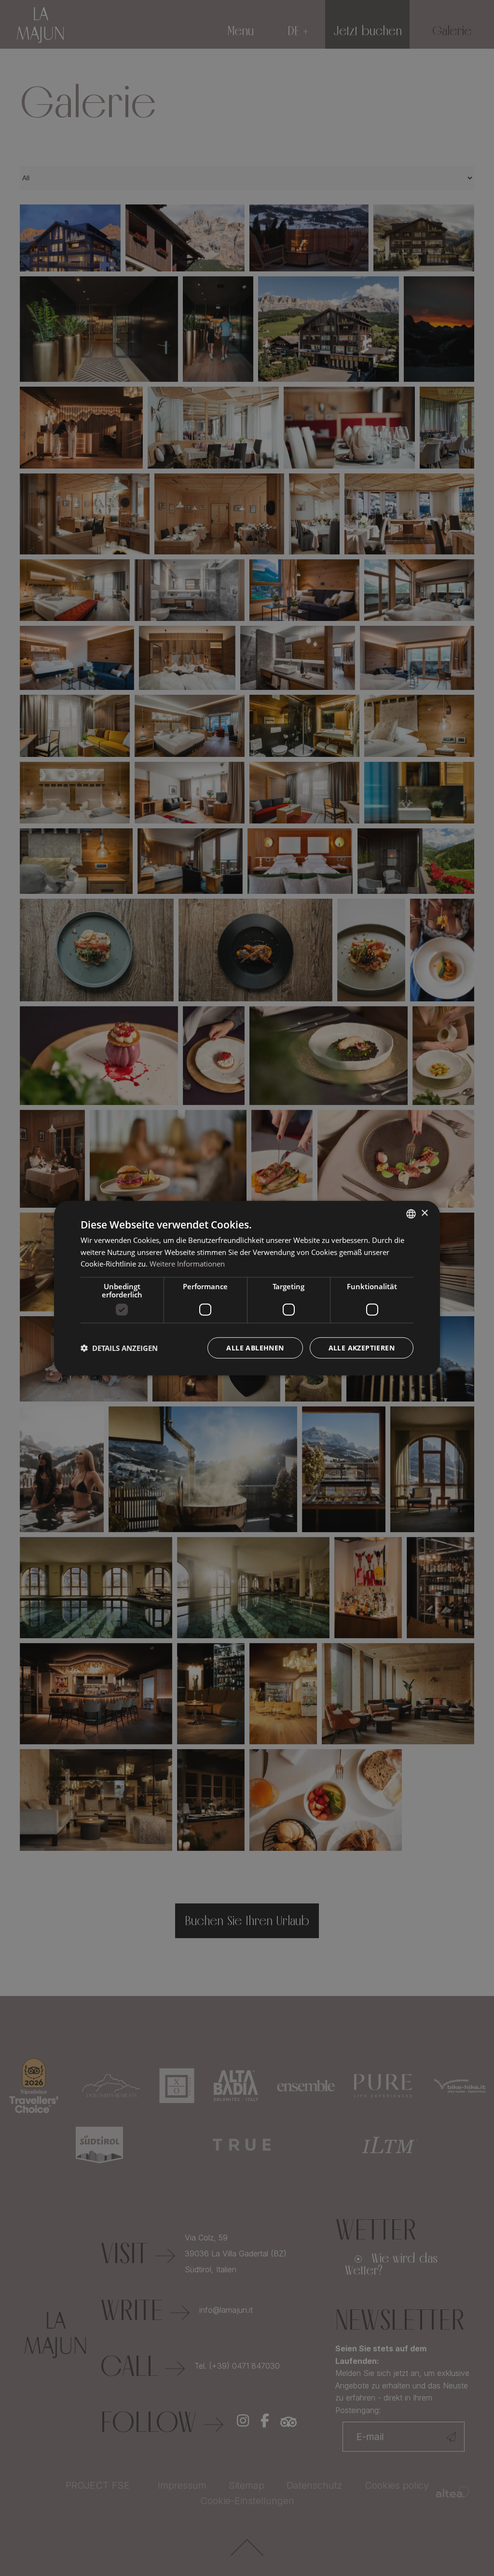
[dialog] (247, 1288)
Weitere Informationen (187, 1264)
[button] (119, 1348)
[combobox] (411, 1214)
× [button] (424, 1213)
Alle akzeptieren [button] (362, 1348)
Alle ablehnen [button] (255, 1348)
